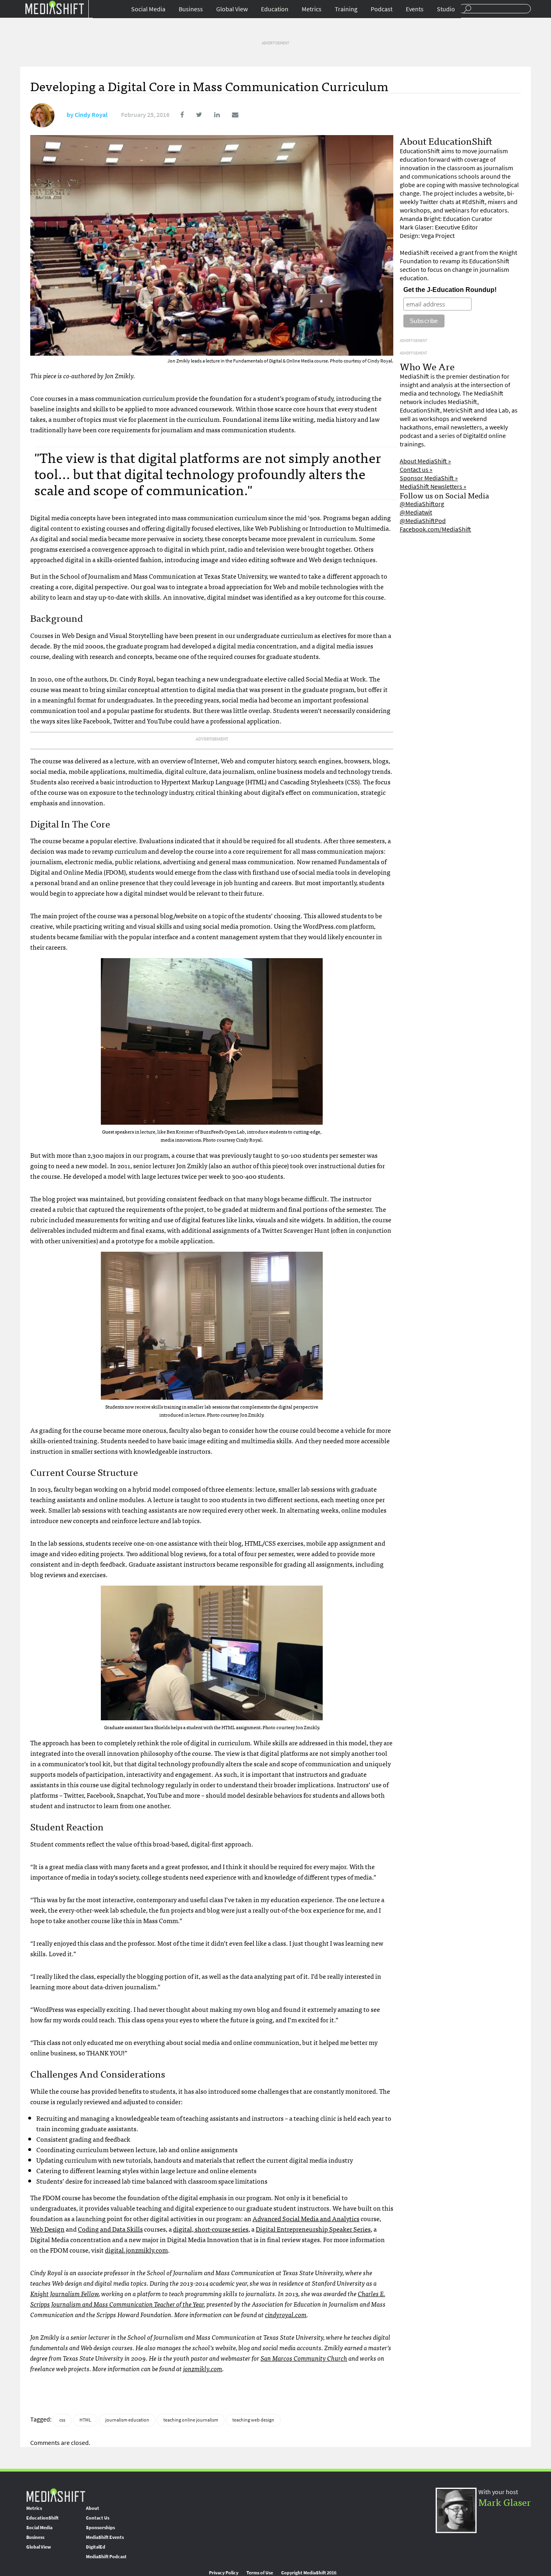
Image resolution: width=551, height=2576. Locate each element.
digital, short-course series (211, 2229)
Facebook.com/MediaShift (435, 529)
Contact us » (416, 470)
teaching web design (253, 2420)
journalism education (127, 2420)
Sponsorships (100, 2528)
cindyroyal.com (286, 2314)
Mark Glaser (505, 2502)
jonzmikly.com (203, 2368)
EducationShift (42, 2518)
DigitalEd (96, 2547)
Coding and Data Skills (110, 2229)
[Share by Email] (230, 115)
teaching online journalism (191, 2420)
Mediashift (54, 7)
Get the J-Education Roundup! (450, 290)
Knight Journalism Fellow (65, 2293)
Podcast (382, 9)
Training (346, 9)
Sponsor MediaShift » (429, 478)
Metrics (312, 9)
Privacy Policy (224, 2573)
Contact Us (98, 2518)
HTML (85, 2420)
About (93, 2508)
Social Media (148, 9)
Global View (232, 9)
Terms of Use (260, 2573)
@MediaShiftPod (423, 521)
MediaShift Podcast (106, 2557)
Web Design (47, 2229)
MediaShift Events (105, 2537)
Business (191, 9)
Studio (446, 9)
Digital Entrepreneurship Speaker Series (313, 2229)
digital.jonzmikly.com (136, 2250)
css (62, 2420)
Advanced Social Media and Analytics (306, 2218)
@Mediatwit (416, 512)
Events (415, 9)
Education (275, 9)
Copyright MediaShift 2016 (309, 2573)
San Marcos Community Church (304, 2358)
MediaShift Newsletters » (433, 487)
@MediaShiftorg (422, 504)
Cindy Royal (91, 115)
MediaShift (56, 2495)
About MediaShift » (425, 461)
